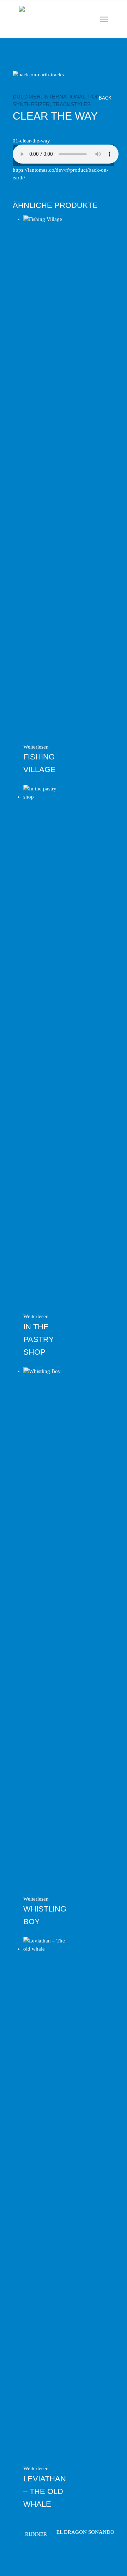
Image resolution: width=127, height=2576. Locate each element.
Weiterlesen (36, 747)
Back (106, 98)
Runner (36, 2534)
